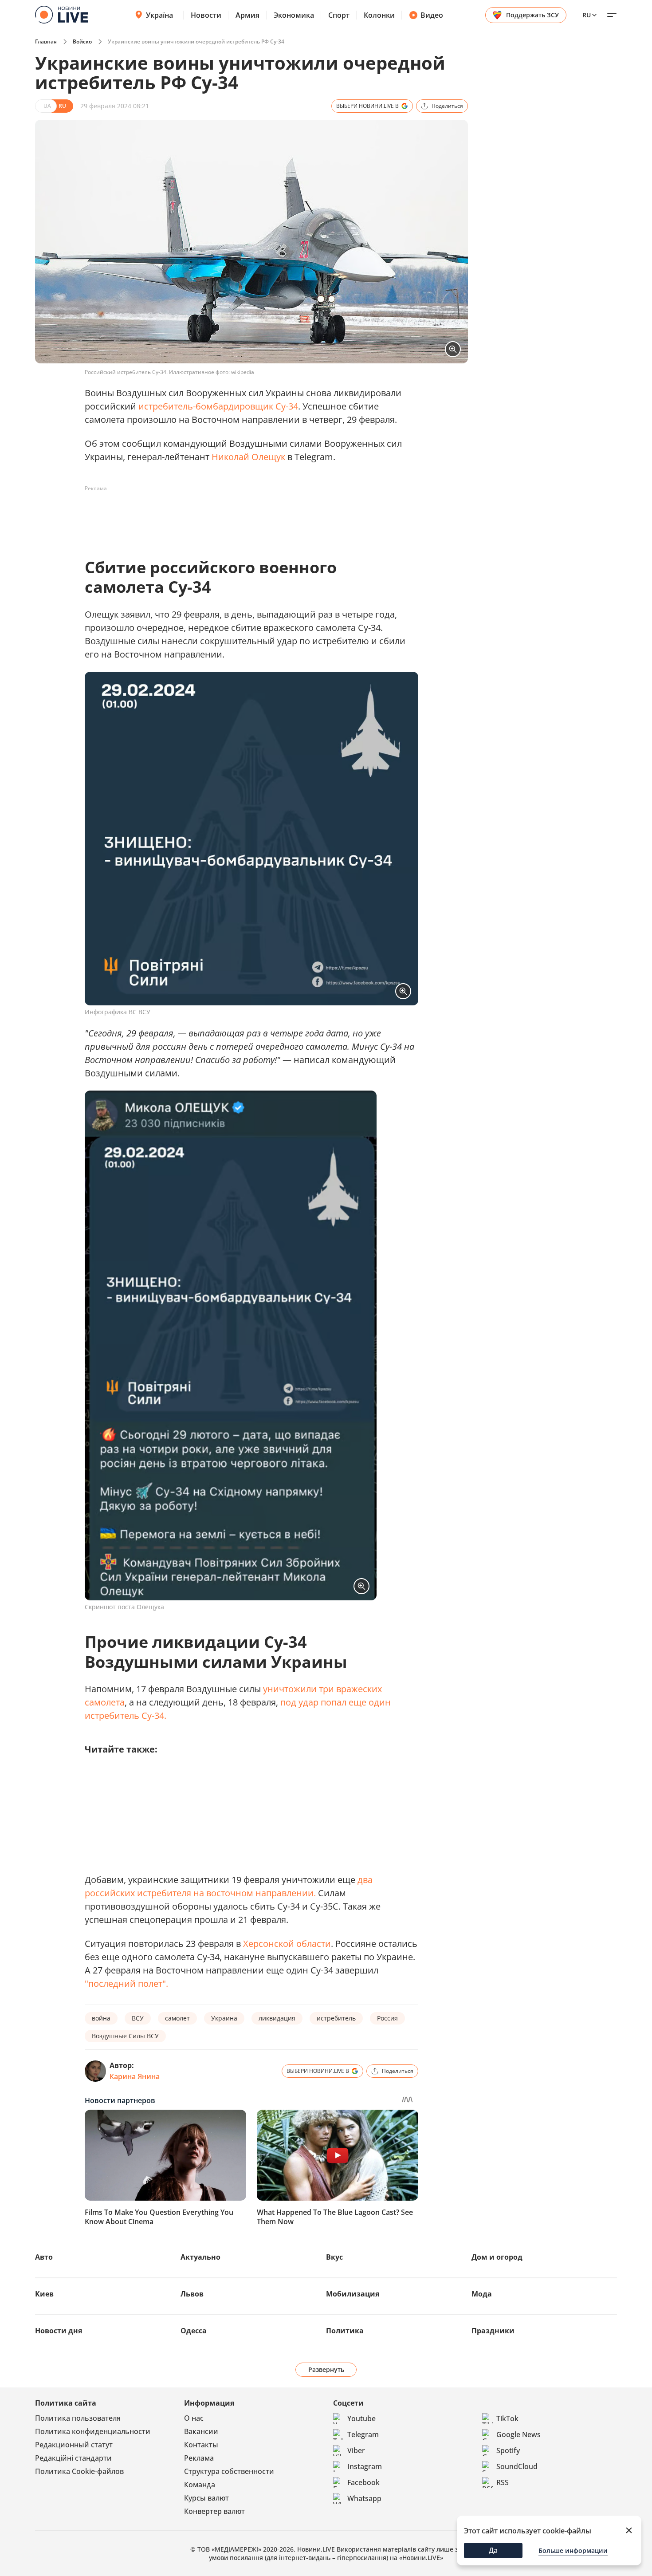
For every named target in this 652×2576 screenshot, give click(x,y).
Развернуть (326, 2369)
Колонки (379, 15)
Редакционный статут (74, 2445)
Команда (200, 2485)
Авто (44, 2257)
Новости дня (59, 2331)
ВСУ (138, 2018)
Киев (44, 2294)
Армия (247, 15)
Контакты (201, 2445)
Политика (345, 2331)
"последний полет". (126, 1983)
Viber (356, 2450)
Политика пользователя (78, 2418)
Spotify (508, 2450)
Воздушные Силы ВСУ (125, 2036)
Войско (82, 41)
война (101, 2018)
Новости (206, 15)
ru (587, 15)
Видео (432, 15)
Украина (224, 2018)
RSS (503, 2482)
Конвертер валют (214, 2511)
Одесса (194, 2331)
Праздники (493, 2331)
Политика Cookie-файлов (79, 2471)
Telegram (363, 2434)
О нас (194, 2418)
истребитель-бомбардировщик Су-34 (218, 406)
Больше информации (573, 2550)
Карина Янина (135, 2076)
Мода (482, 2294)
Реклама (199, 2458)
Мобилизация (353, 2294)
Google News (518, 2434)
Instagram (365, 2466)
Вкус (334, 2257)
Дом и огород (497, 2257)
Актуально (200, 2257)
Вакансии (201, 2431)
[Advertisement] (246, 516)
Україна (159, 15)
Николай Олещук (248, 457)
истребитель (336, 2018)
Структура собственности (229, 2471)
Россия (387, 2018)
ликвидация (277, 2018)
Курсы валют (206, 2498)
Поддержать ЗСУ (532, 15)
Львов (192, 2294)
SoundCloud (517, 2466)
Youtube (361, 2418)
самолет (177, 2018)
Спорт (339, 15)
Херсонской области (287, 1944)
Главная (46, 41)
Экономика (294, 15)
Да (493, 2550)
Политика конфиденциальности (93, 2431)
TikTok (507, 2418)
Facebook (363, 2482)
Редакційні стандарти (73, 2458)
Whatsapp (364, 2498)
